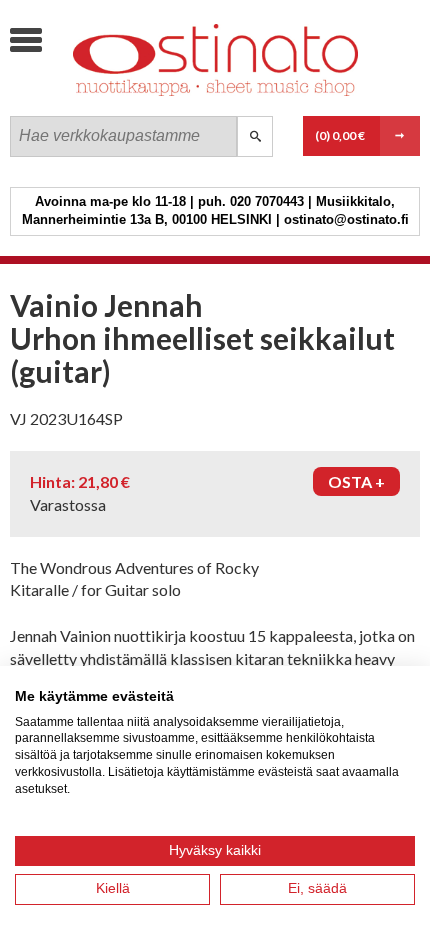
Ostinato (160, 95)
